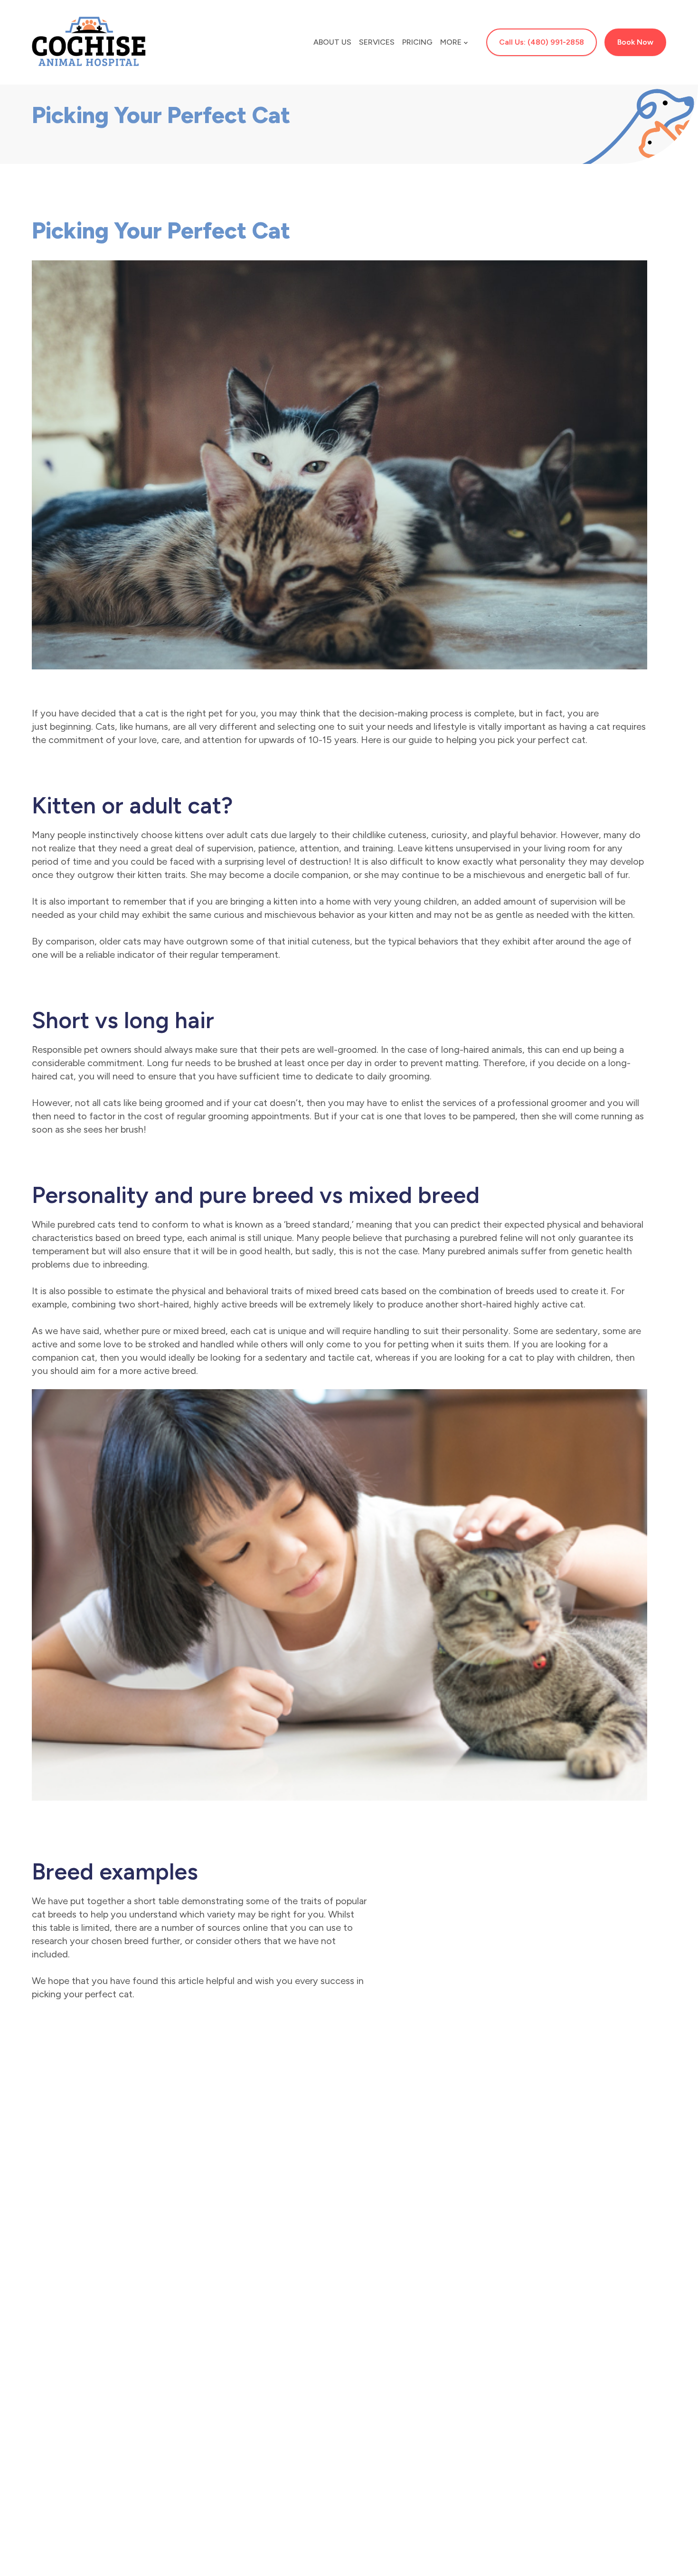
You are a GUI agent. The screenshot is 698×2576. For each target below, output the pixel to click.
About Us (332, 42)
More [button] (451, 42)
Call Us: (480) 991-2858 (542, 42)
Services (377, 42)
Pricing (417, 42)
